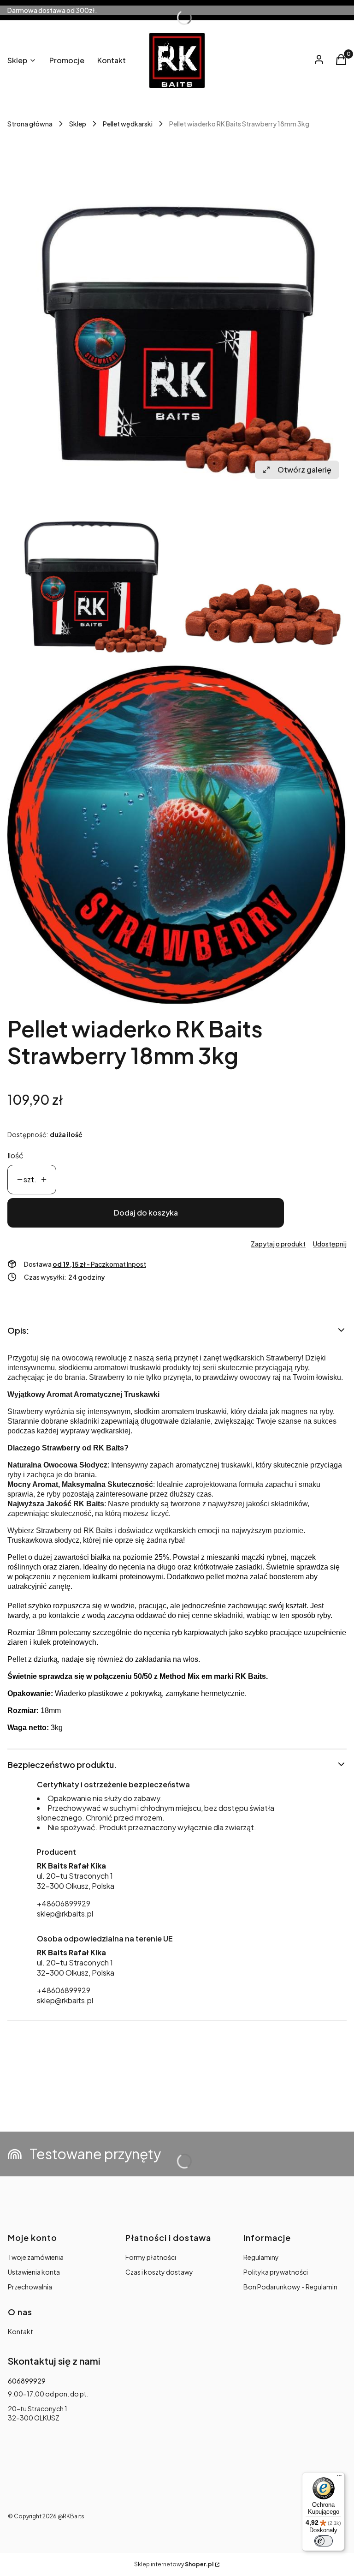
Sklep (78, 124)
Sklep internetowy (174, 2564)
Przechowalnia (30, 2287)
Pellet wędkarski (128, 124)
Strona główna (30, 124)
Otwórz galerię (304, 470)
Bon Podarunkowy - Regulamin (290, 2287)
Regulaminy (261, 2257)
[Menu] (339, 2478)
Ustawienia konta (34, 2272)
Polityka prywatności (276, 2272)
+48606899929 (64, 1903)
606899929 (27, 2381)
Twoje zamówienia (36, 2257)
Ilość (15, 1155)
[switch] (324, 2541)
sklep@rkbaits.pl (65, 1914)
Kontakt (21, 2331)
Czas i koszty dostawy (159, 2272)
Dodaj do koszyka (146, 1213)
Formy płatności (151, 2257)
